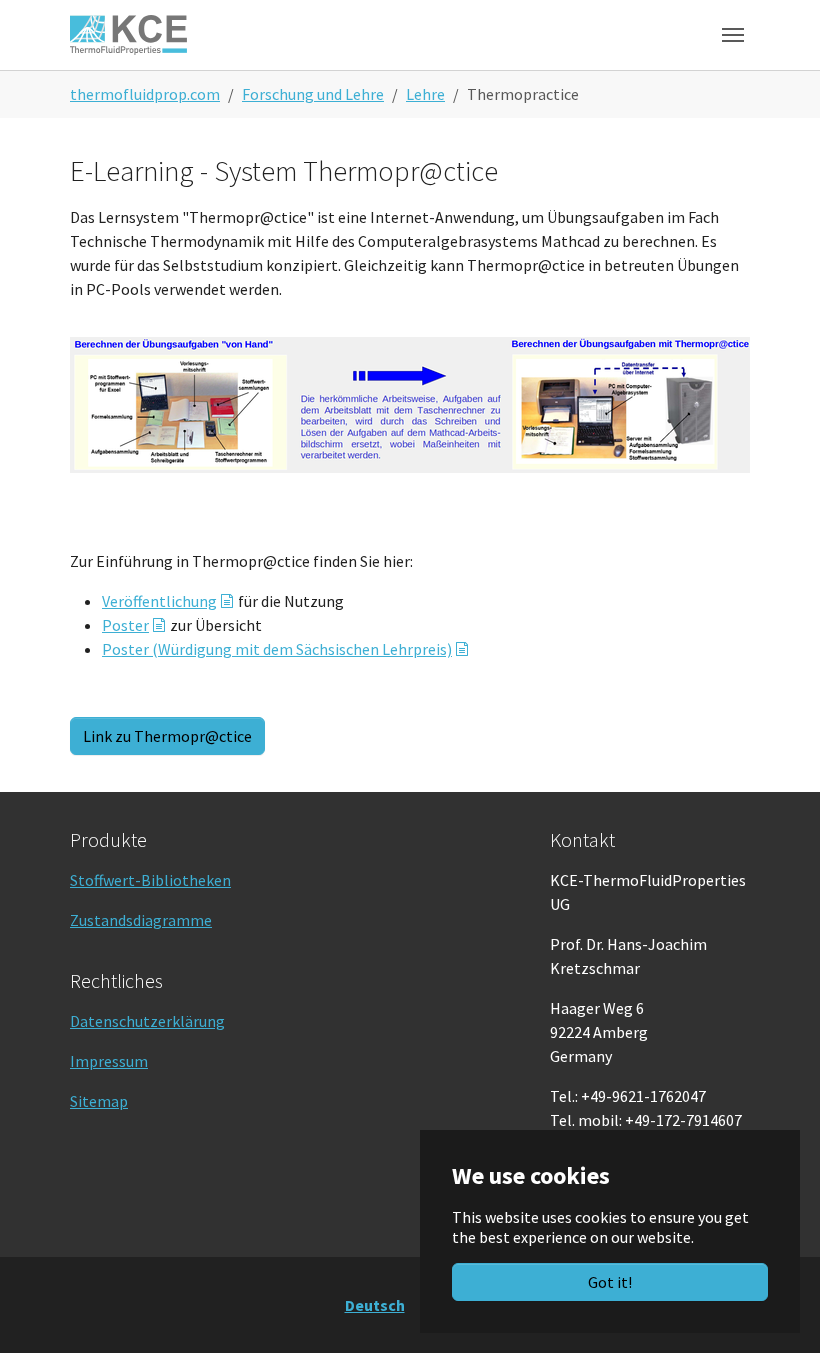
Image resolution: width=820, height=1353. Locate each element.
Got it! (610, 1282)
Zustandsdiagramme (141, 920)
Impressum (109, 1061)
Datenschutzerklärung (147, 1021)
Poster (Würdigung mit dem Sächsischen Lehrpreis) (277, 649)
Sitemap (99, 1101)
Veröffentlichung (159, 601)
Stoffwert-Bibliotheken (150, 880)
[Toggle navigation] (733, 35)
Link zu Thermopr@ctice (167, 736)
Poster (125, 625)
